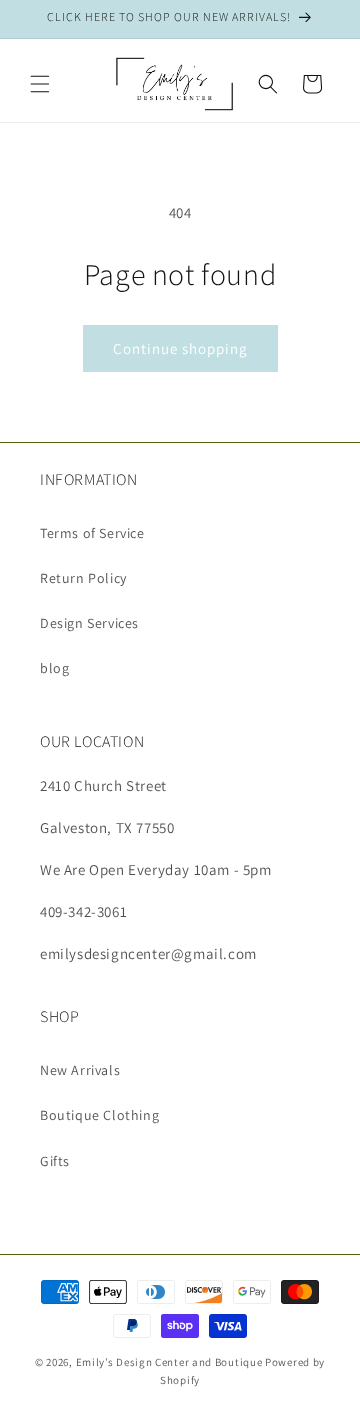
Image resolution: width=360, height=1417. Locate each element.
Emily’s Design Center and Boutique (169, 1362)
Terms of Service (92, 533)
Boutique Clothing (99, 1115)
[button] (40, 84)
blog (54, 668)
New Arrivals (80, 1070)
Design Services (89, 623)
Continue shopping (180, 348)
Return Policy (83, 578)
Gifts (55, 1161)
